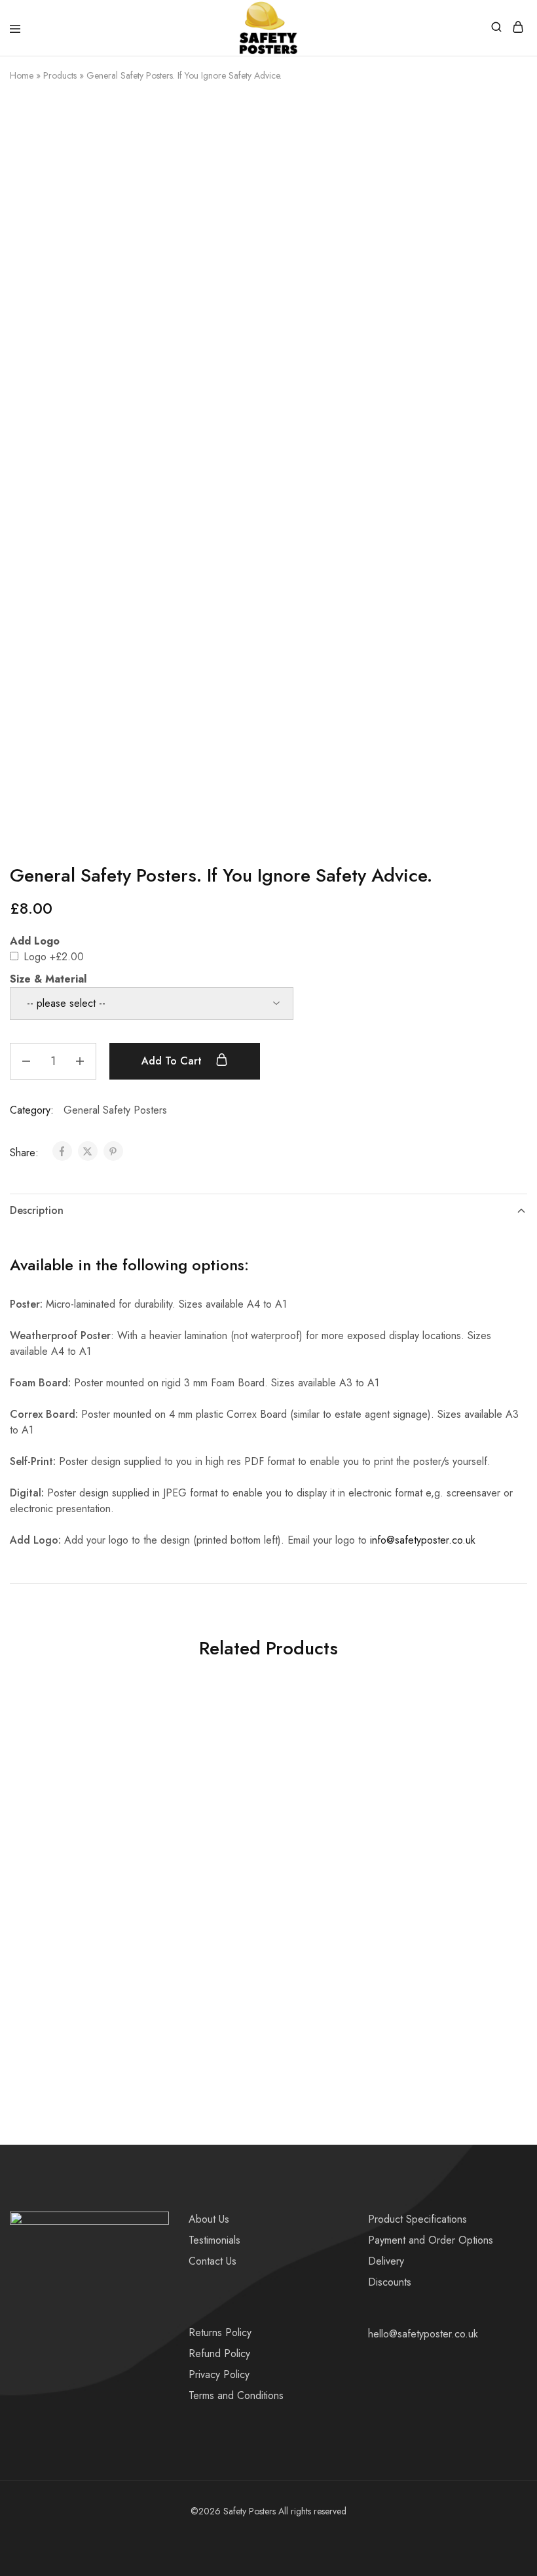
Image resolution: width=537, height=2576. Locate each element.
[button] (86, 2015)
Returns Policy (220, 2332)
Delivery (386, 2261)
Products (60, 75)
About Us (209, 2219)
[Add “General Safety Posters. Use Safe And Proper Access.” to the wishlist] (145, 1746)
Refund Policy (219, 2353)
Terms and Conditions (236, 2395)
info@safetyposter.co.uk (423, 1540)
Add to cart (173, 1061)
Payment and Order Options (431, 2240)
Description (37, 1210)
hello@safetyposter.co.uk (423, 2334)
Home (22, 75)
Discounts (390, 2282)
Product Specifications (417, 2219)
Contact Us (213, 2261)
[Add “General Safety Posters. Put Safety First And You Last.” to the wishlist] (321, 1746)
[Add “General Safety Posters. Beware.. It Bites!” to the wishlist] (496, 1746)
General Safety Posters (115, 1110)
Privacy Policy (219, 2374)
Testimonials (214, 2240)
